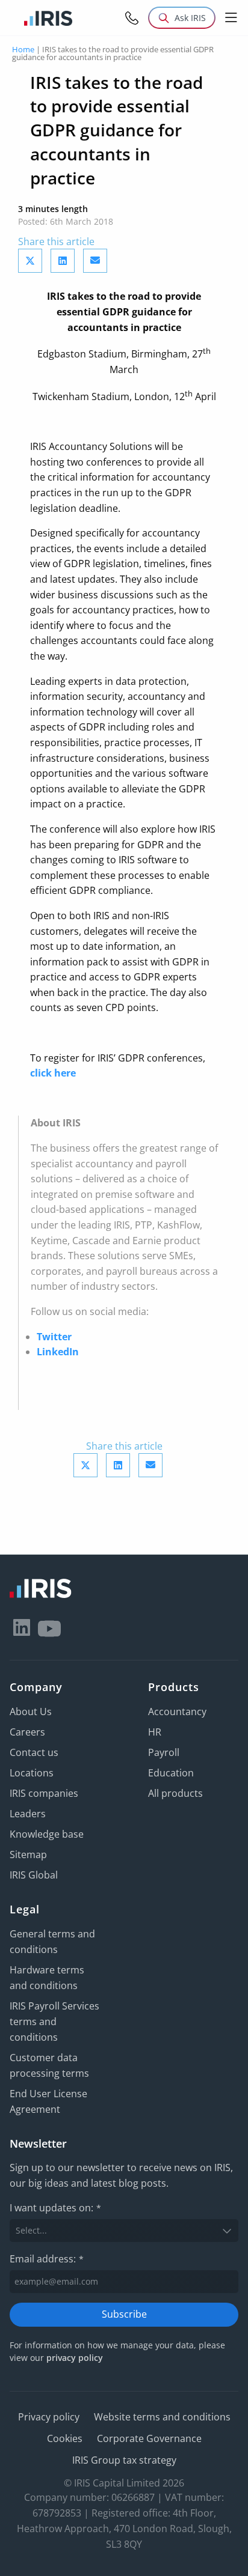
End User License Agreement (48, 2101)
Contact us (34, 1752)
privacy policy (75, 2358)
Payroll (164, 1752)
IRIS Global (34, 1875)
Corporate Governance (149, 2438)
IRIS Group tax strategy (124, 2460)
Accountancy (177, 1712)
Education (171, 1773)
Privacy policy (49, 2417)
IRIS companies (44, 1793)
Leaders (28, 1814)
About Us (31, 1712)
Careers (27, 1732)
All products (175, 1793)
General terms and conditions (52, 1942)
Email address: (47, 2259)
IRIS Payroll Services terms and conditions (54, 2022)
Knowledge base (47, 1834)
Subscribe (124, 2314)
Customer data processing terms (49, 2065)
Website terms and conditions (162, 2417)
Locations (32, 1773)
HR (155, 1732)
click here (53, 1073)
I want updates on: (55, 2208)
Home (23, 49)
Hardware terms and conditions (47, 1978)
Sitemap (28, 1855)
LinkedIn (58, 1352)
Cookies (65, 2438)
